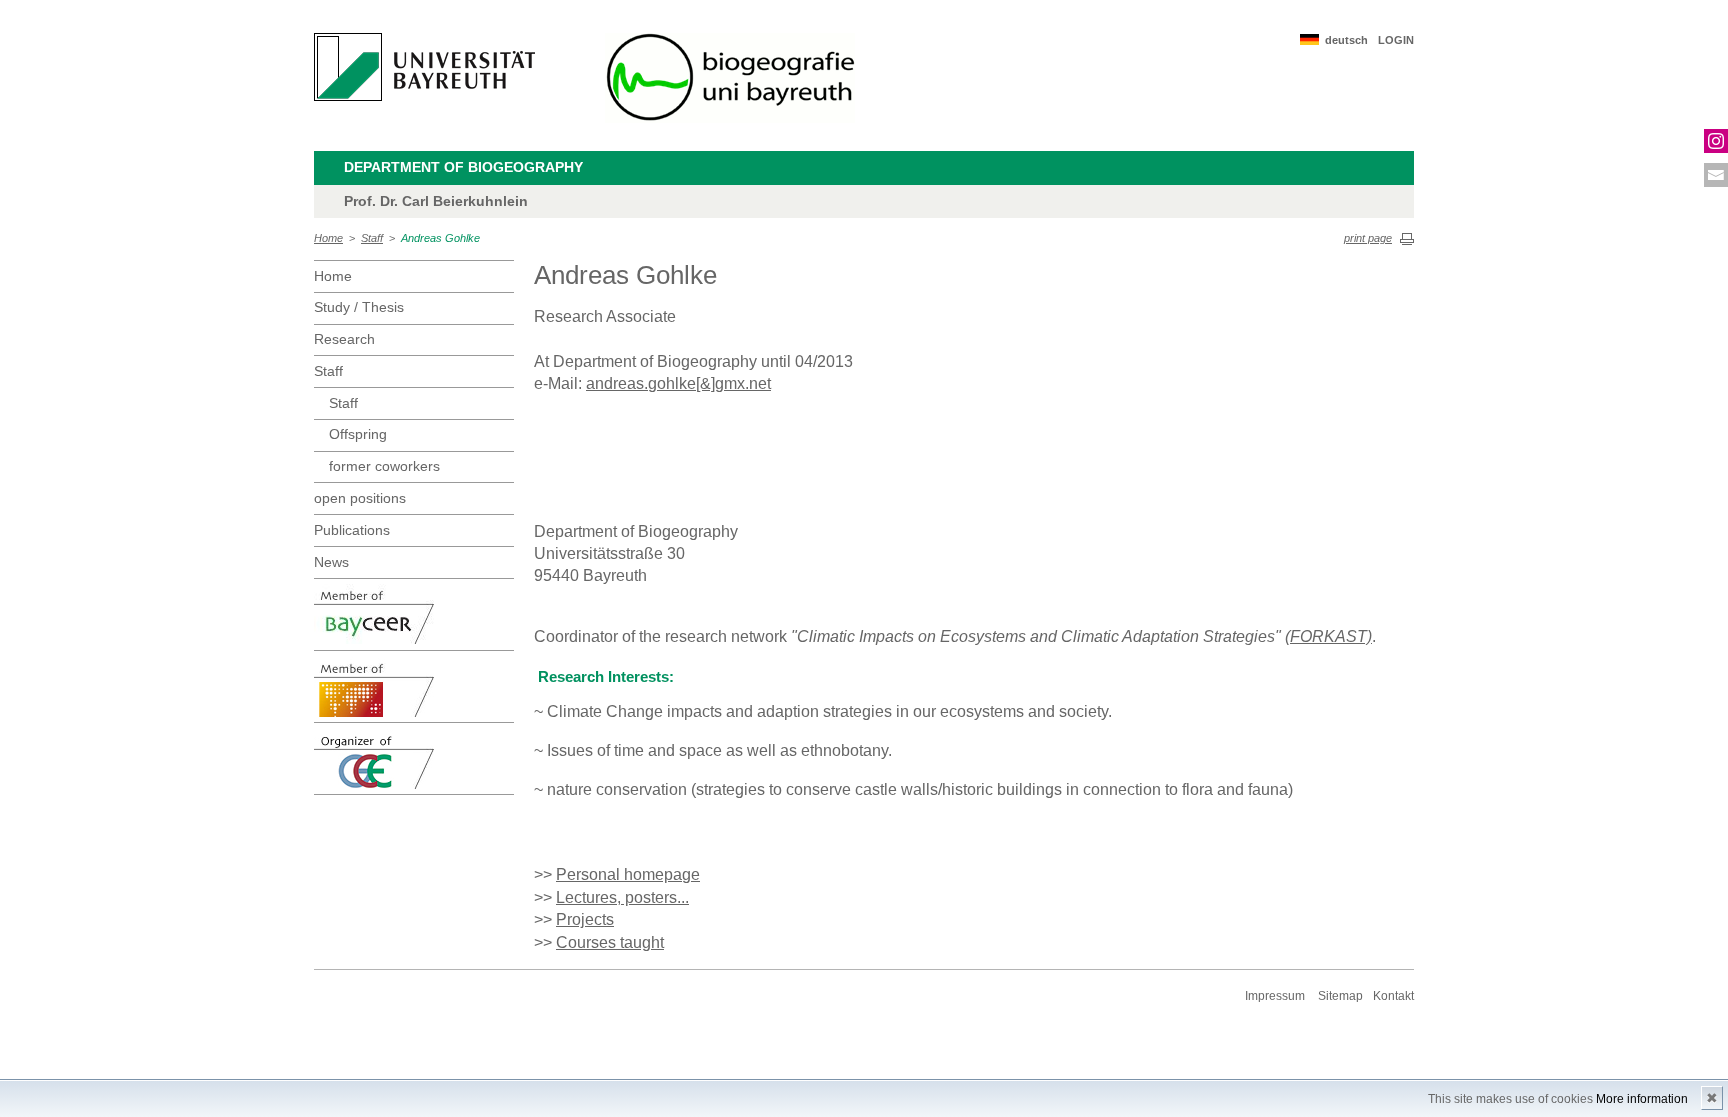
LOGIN (1396, 40)
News (331, 562)
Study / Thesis (359, 307)
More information (1642, 1099)
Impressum (1275, 996)
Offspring (358, 434)
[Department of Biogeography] (730, 78)
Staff (372, 238)
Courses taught (610, 942)
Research (344, 339)
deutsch (1346, 40)
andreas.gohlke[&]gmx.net (678, 383)
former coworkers (384, 466)
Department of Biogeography (463, 167)
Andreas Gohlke (440, 238)
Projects (585, 919)
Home (328, 238)
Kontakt (1393, 996)
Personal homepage (628, 874)
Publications (352, 530)
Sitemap (1340, 996)
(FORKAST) (1328, 636)
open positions (360, 498)
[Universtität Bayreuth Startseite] (424, 67)
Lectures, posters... (622, 897)
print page (1368, 238)
